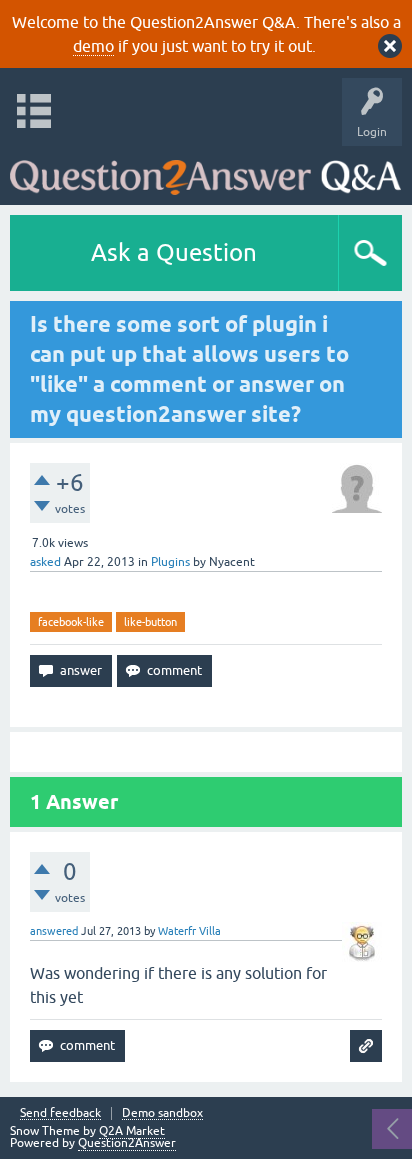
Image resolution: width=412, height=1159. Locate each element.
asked (45, 562)
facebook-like (71, 622)
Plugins (170, 562)
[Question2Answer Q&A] (205, 170)
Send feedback (60, 1113)
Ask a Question (174, 252)
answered (54, 931)
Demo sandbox (162, 1113)
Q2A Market (132, 1131)
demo (93, 46)
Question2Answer (127, 1143)
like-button (150, 622)
